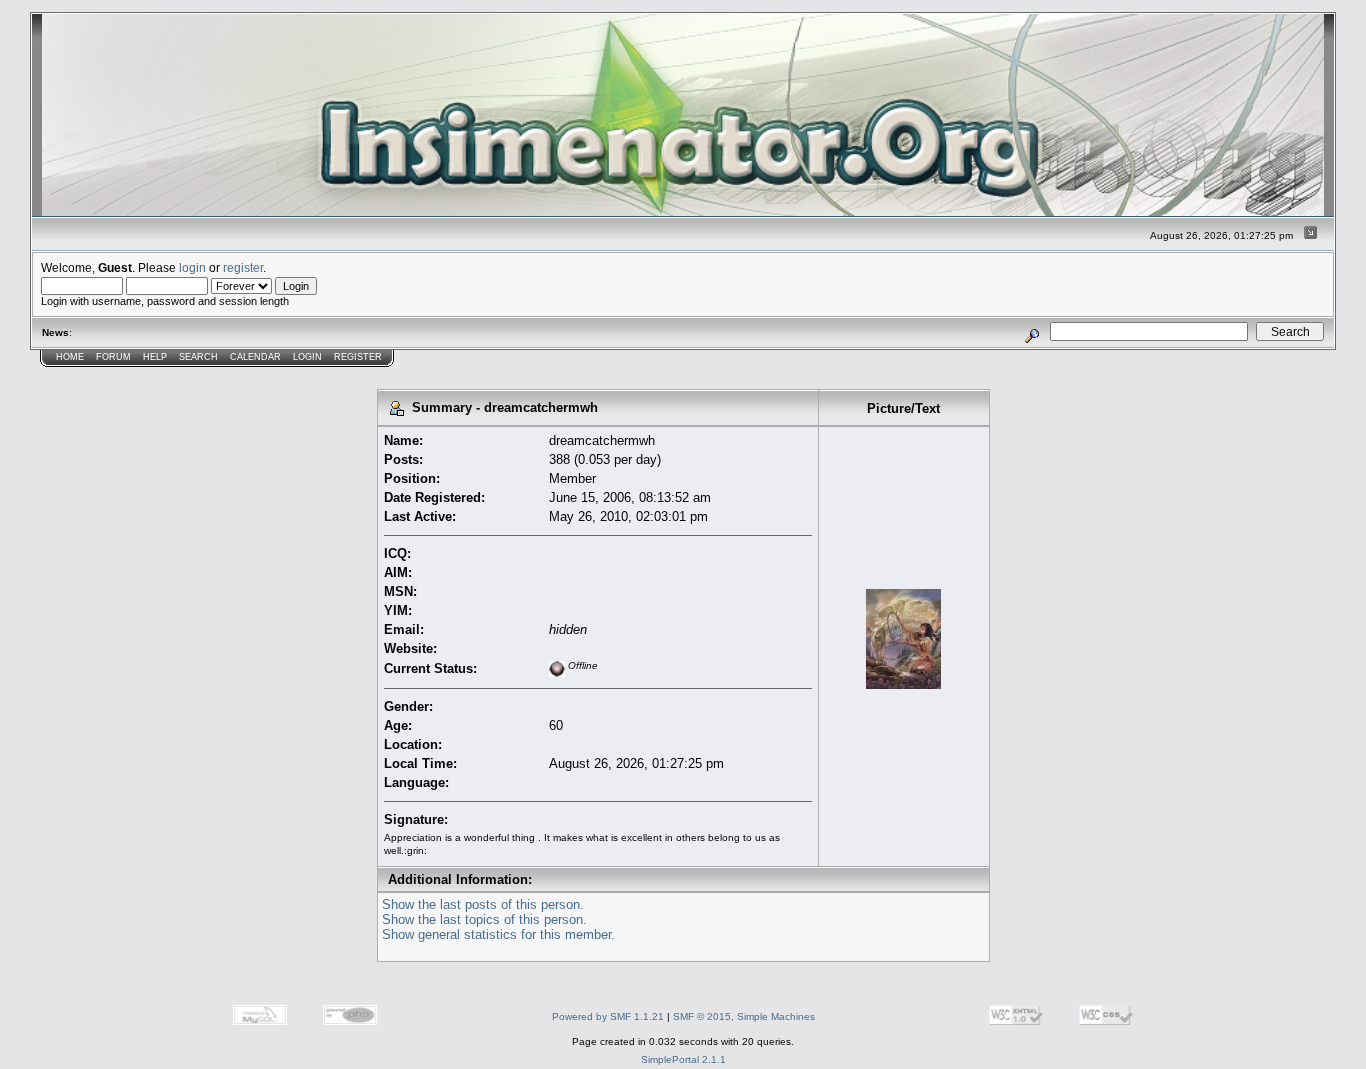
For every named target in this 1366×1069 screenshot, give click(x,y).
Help (155, 357)
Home (70, 357)
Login (307, 357)
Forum (113, 357)
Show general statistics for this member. (498, 934)
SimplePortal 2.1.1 (683, 1059)
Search (198, 357)
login (192, 267)
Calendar (255, 357)
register (243, 267)
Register (358, 357)
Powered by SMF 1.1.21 (608, 1016)
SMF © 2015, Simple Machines (744, 1016)
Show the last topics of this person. (484, 919)
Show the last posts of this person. (483, 904)
